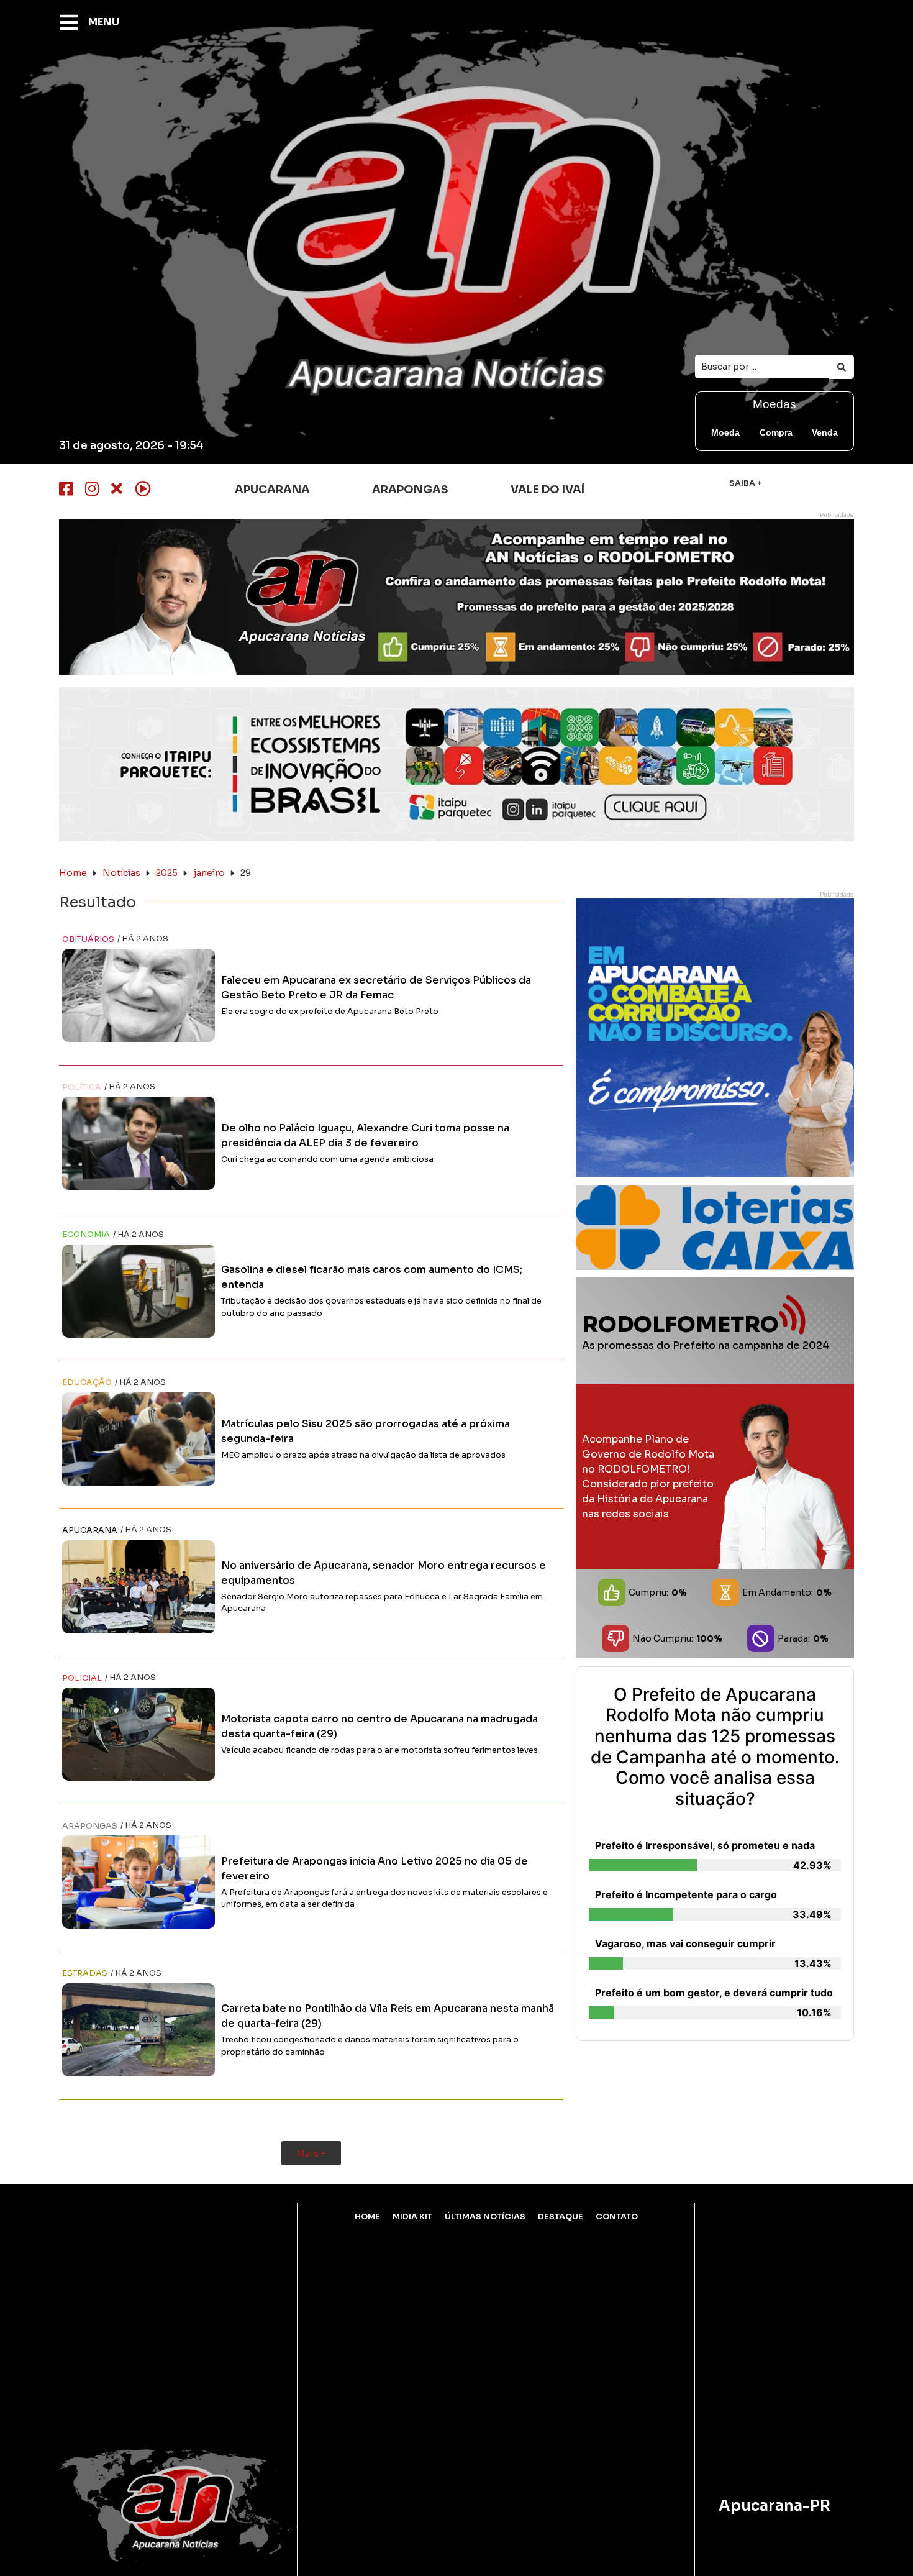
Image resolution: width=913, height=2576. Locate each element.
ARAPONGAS (90, 1826)
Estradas (85, 1973)
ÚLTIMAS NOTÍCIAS (485, 2217)
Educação (87, 1382)
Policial (82, 1678)
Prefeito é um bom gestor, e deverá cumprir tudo (714, 1993)
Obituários (88, 939)
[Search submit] (842, 367)
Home (73, 873)
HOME (367, 2217)
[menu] (69, 22)
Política (82, 1087)
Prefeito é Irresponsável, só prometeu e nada (705, 1845)
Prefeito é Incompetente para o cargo (686, 1894)
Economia (86, 1235)
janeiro (209, 873)
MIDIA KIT (412, 2217)
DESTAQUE (561, 2217)
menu (104, 22)
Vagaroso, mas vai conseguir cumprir (685, 1943)
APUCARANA (90, 1530)
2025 (167, 873)
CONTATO (617, 2217)
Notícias (121, 873)
